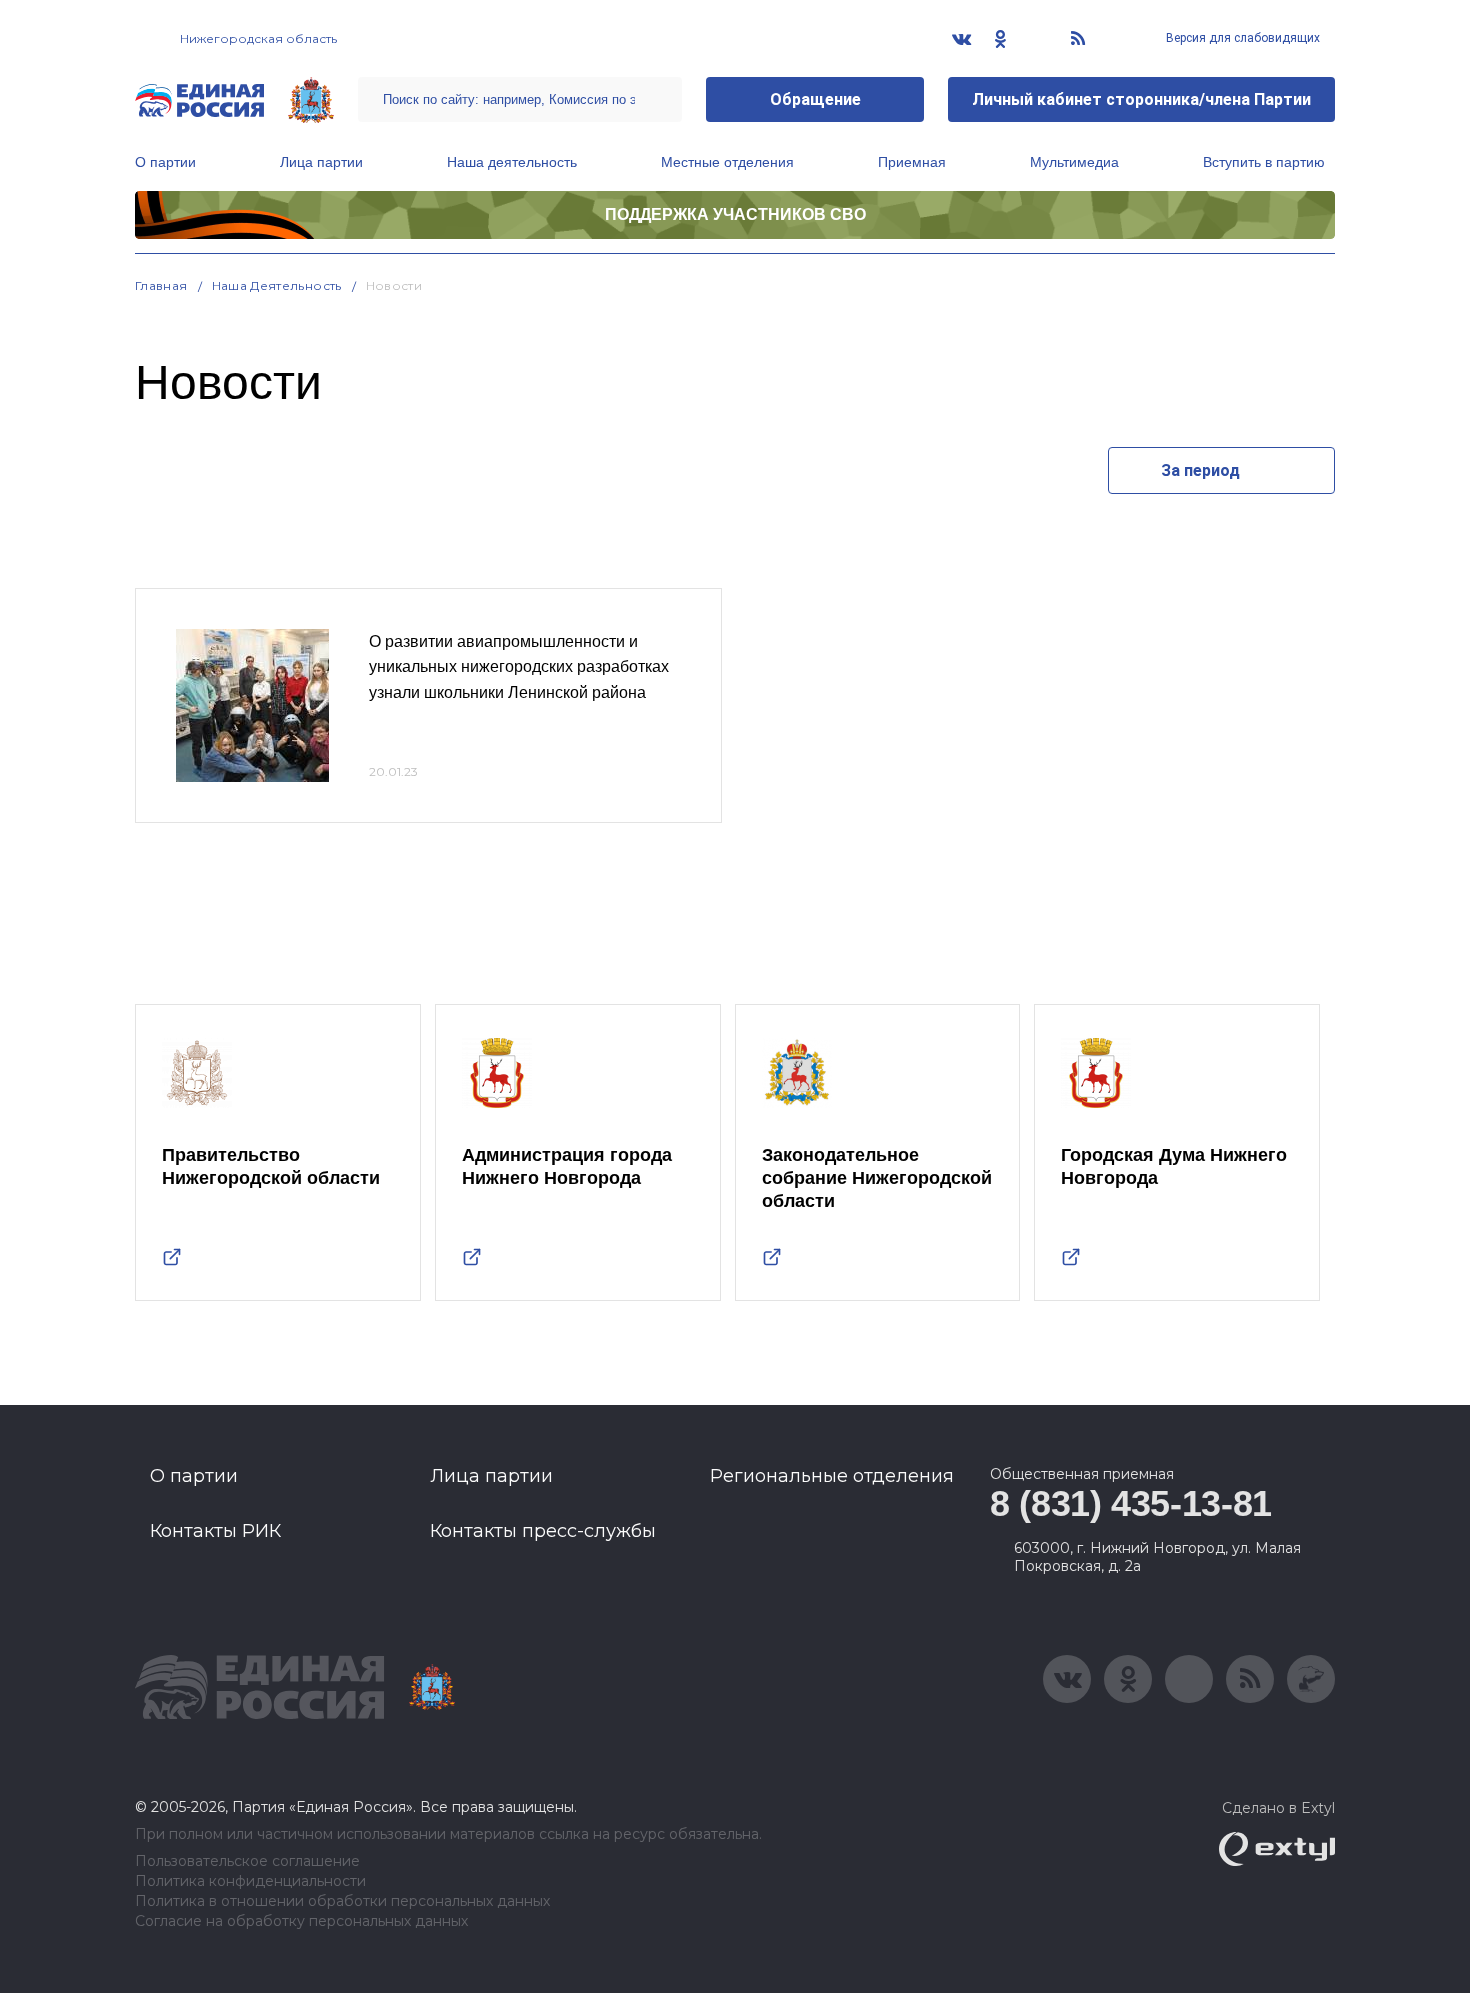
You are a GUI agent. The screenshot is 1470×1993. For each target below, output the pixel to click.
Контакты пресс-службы (543, 1531)
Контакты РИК (215, 1531)
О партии (165, 162)
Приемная (912, 162)
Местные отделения (727, 162)
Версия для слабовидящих (1241, 38)
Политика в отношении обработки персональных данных (342, 1901)
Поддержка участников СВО (735, 214)
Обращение (815, 99)
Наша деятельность (512, 162)
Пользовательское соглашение (247, 1861)
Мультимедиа (1074, 162)
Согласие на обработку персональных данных (301, 1921)
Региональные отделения (832, 1476)
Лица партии (321, 162)
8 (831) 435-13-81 (1131, 1503)
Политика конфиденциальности (250, 1881)
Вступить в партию (1264, 162)
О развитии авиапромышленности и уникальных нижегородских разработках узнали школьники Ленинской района (519, 667)
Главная (161, 285)
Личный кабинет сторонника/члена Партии (1141, 99)
